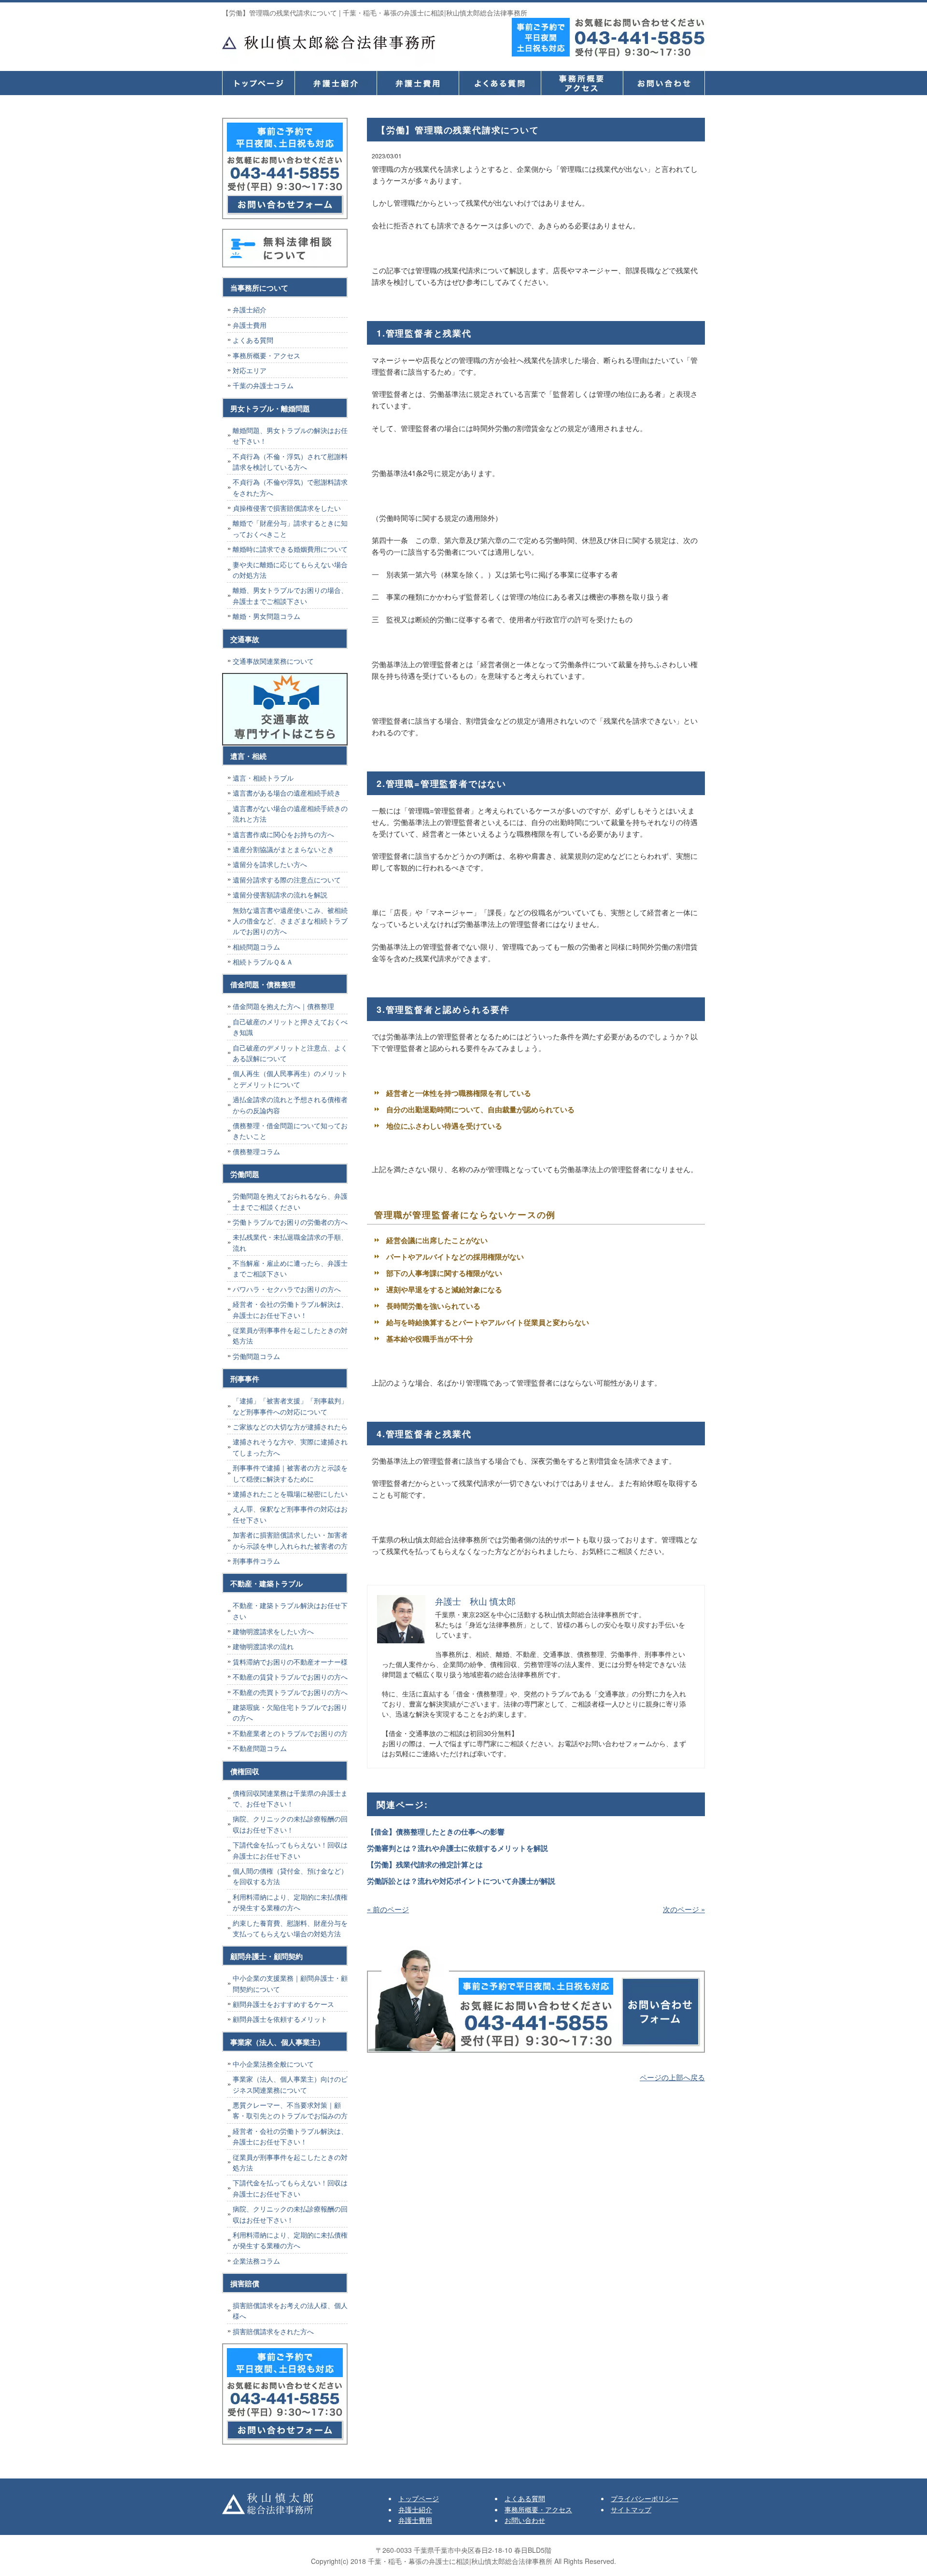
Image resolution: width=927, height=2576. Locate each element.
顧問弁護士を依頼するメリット (280, 2019)
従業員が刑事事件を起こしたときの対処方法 (290, 1335)
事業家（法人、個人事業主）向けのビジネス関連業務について (290, 2084)
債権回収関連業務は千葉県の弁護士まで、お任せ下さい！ (290, 1798)
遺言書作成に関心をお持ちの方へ (283, 834)
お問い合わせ (525, 2520)
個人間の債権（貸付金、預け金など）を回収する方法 (290, 1876)
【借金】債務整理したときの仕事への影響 (436, 1832)
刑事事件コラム (256, 1561)
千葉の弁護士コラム (263, 385)
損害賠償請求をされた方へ (273, 2331)
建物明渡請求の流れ (263, 1646)
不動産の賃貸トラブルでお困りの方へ (290, 1677)
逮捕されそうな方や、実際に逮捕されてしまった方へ (290, 1447)
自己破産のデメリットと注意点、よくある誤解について (290, 1053)
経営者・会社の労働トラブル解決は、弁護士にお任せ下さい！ (290, 1309)
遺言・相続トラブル (263, 778)
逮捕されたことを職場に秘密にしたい (290, 1494)
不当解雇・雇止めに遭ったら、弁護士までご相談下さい (290, 1268)
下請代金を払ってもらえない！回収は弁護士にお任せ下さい (290, 1850)
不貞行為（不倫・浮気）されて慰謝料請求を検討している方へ (290, 462)
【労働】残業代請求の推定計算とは (425, 1864)
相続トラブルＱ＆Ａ (263, 962)
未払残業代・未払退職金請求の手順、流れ (290, 1242)
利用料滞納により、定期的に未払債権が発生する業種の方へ (290, 1902)
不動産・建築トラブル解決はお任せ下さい (290, 1610)
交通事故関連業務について (273, 661)
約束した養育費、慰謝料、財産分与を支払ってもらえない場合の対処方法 (290, 1928)
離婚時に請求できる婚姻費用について (290, 549)
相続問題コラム (256, 947)
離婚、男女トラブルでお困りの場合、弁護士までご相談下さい (290, 595)
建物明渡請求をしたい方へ (273, 1631)
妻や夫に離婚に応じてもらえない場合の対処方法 (290, 570)
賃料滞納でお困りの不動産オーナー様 (290, 1662)
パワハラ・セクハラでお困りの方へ (287, 1289)
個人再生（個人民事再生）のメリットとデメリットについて (290, 1078)
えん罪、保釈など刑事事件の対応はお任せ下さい (290, 1514)
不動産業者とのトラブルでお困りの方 (290, 1733)
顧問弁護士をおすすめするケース (283, 2004)
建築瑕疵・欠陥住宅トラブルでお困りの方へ (290, 1712)
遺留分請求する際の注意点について (287, 880)
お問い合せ (664, 83)
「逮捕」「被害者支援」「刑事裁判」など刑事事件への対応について (290, 1406)
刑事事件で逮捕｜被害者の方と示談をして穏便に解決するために (290, 1473)
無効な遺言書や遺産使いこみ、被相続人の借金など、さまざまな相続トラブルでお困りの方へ (290, 921)
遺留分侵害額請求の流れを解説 (280, 895)
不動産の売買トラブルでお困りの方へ (290, 1692)
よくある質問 (500, 83)
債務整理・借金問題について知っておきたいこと (290, 1131)
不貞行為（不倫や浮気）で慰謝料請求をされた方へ (290, 487)
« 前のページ (388, 1909)
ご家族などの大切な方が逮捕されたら (290, 1427)
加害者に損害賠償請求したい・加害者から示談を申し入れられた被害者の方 (290, 1540)
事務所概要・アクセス (582, 83)
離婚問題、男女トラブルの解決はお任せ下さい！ (290, 435)
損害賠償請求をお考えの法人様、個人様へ (290, 2310)
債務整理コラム (256, 1151)
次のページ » (684, 1909)
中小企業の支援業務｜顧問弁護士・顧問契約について (290, 1983)
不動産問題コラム (260, 1748)
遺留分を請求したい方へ (270, 864)
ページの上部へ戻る (672, 2077)
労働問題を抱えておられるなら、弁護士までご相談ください (290, 1201)
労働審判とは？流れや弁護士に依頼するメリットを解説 (457, 1848)
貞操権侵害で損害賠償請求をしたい (287, 508)
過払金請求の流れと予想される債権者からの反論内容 (290, 1105)
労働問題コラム (256, 1356)
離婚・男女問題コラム (267, 616)
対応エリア (250, 370)
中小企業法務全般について (273, 2064)
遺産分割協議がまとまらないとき (283, 849)
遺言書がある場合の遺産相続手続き (287, 793)
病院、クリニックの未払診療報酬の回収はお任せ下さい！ (290, 1824)
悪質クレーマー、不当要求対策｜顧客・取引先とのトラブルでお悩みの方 (290, 2110)
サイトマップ (631, 2509)
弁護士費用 (418, 83)
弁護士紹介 (336, 83)
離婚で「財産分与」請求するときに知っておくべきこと (290, 528)
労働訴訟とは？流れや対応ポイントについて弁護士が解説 (461, 1881)
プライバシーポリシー (645, 2498)
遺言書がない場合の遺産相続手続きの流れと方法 (290, 813)
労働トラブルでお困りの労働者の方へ (290, 1222)
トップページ (258, 83)
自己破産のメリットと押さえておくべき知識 (290, 1027)
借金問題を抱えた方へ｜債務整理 (283, 1006)
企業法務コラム (256, 2261)
